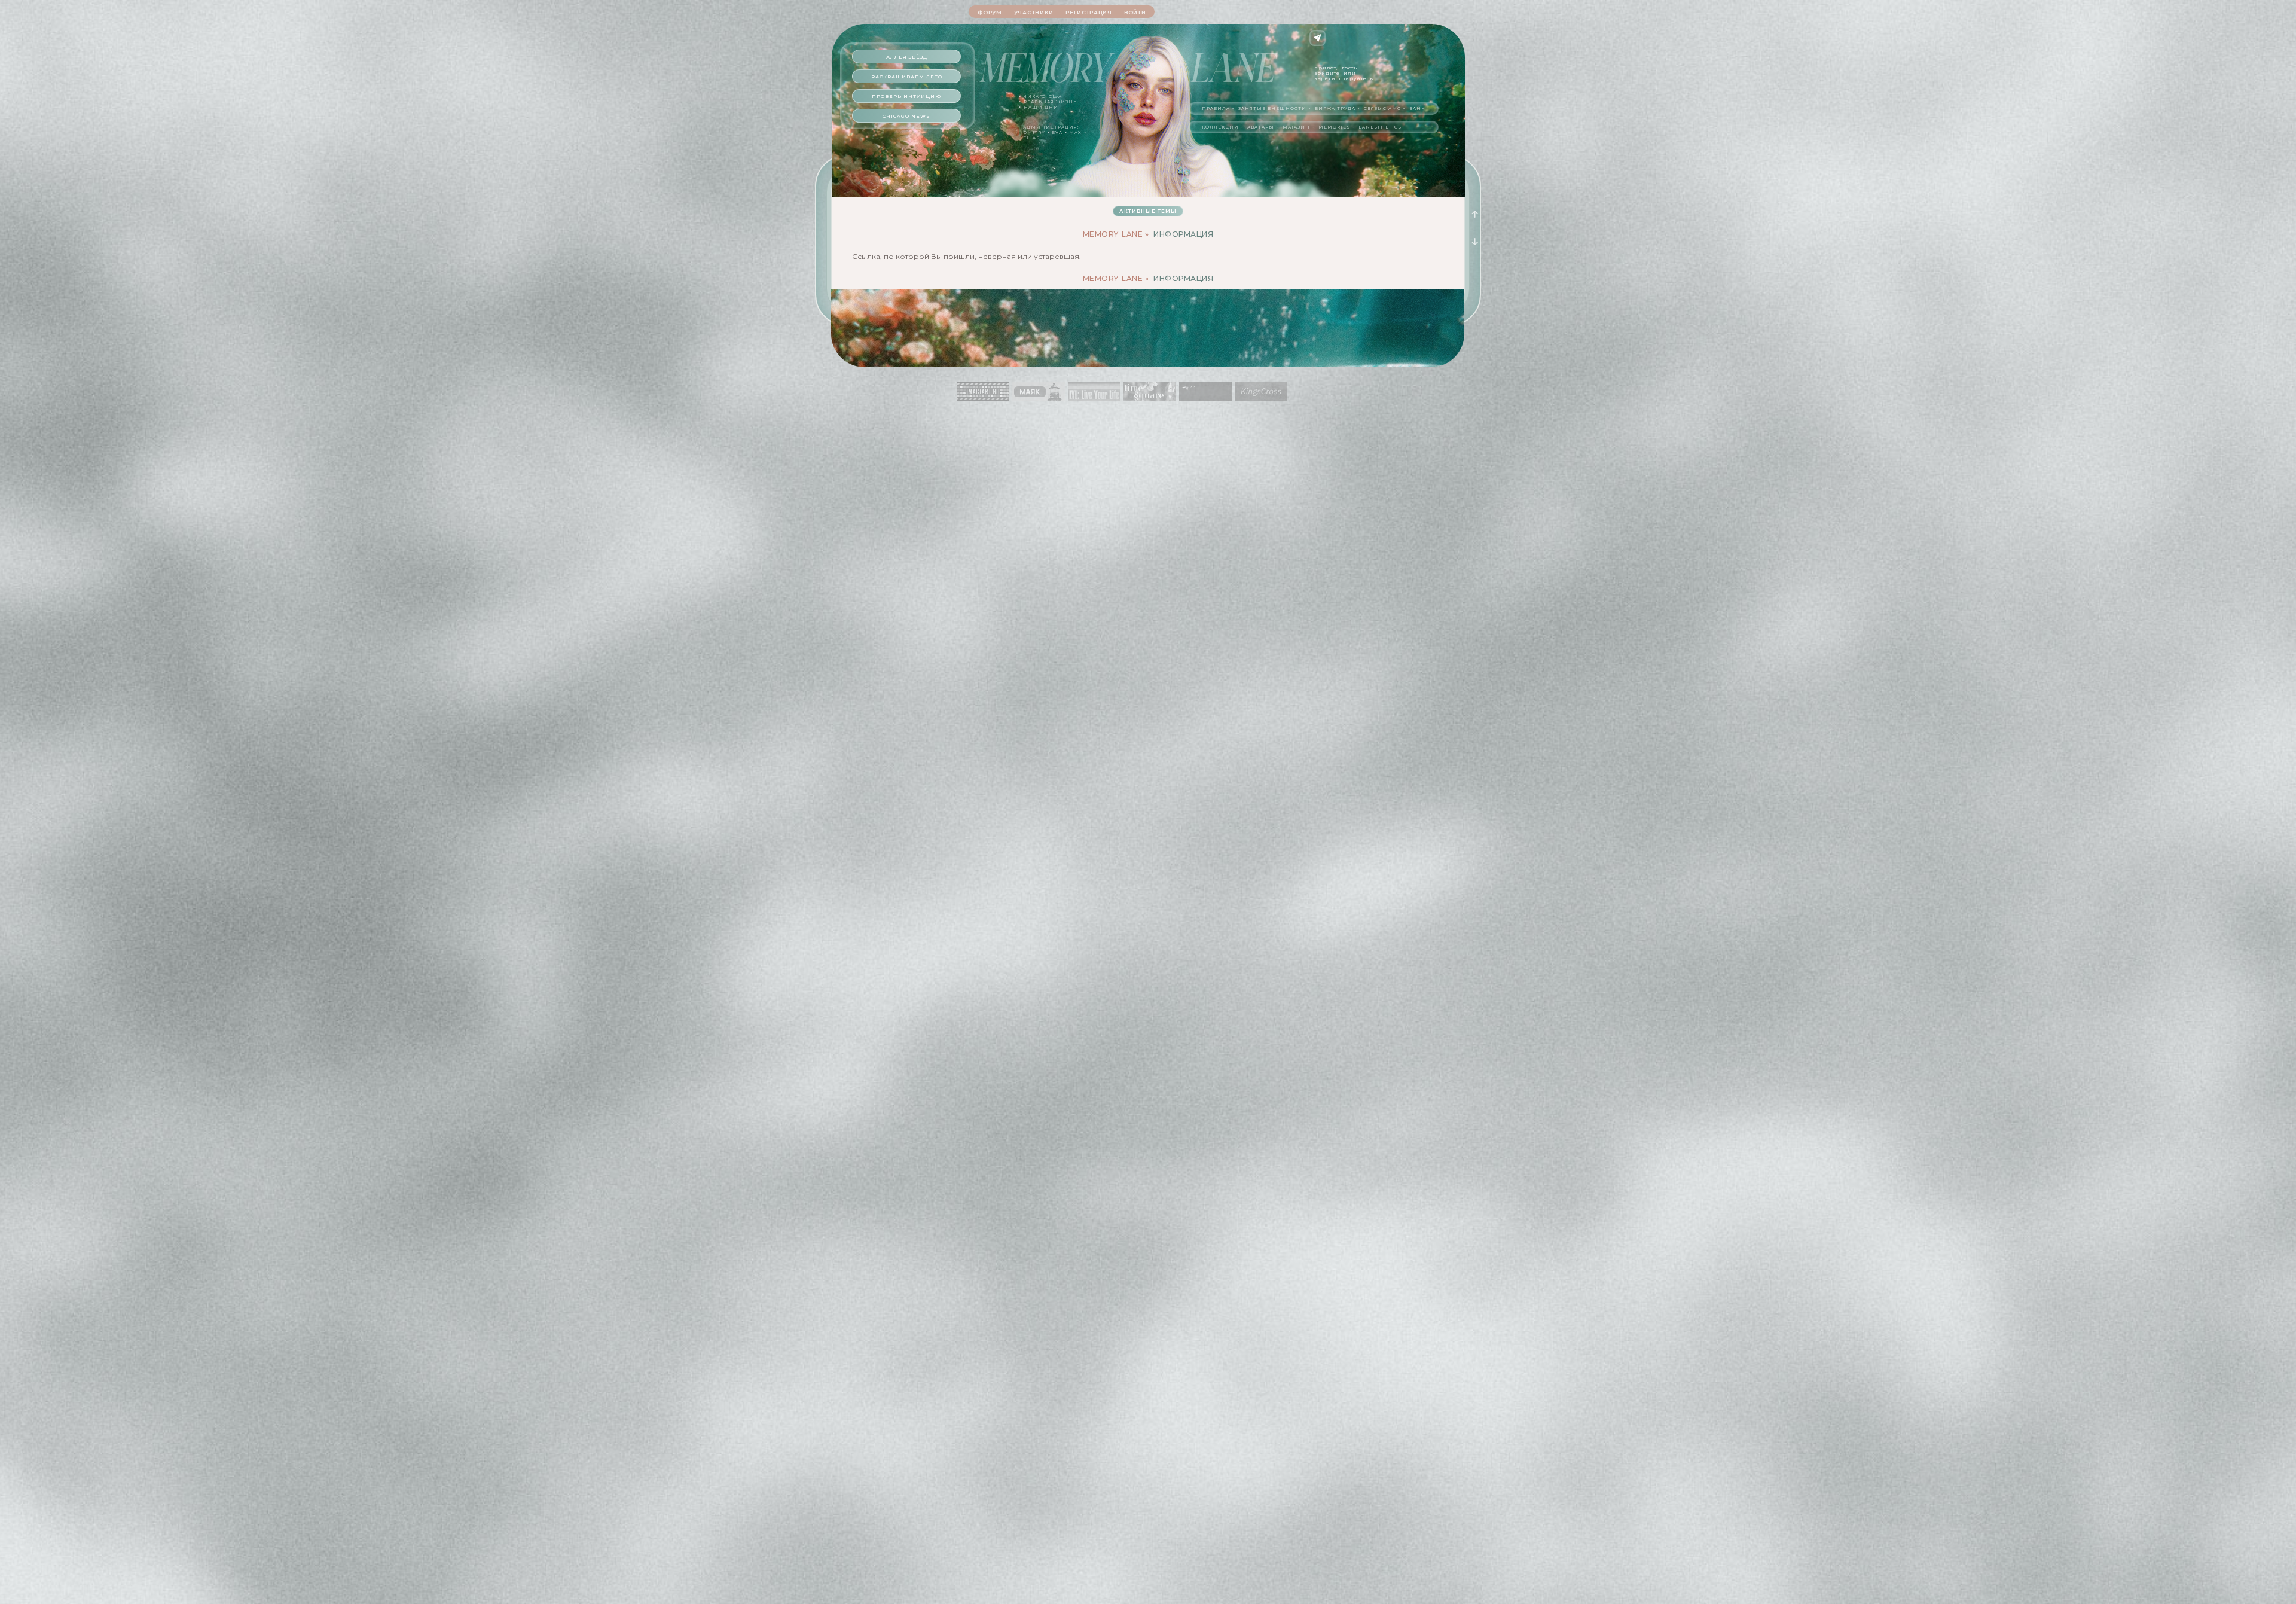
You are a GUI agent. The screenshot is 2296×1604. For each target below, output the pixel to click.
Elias (1031, 138)
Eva (1057, 132)
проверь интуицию (906, 96)
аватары (1261, 127)
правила (1216, 109)
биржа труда (1335, 109)
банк (1417, 109)
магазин (1296, 127)
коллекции (1220, 127)
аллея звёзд (907, 57)
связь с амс (1382, 109)
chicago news (906, 116)
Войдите (1327, 73)
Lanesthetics (1380, 127)
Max (1075, 132)
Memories (1334, 127)
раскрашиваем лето (907, 77)
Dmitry (1034, 132)
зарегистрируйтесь (1344, 78)
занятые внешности (1272, 109)
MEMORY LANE (1113, 234)
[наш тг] (1318, 38)
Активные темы (1148, 211)
